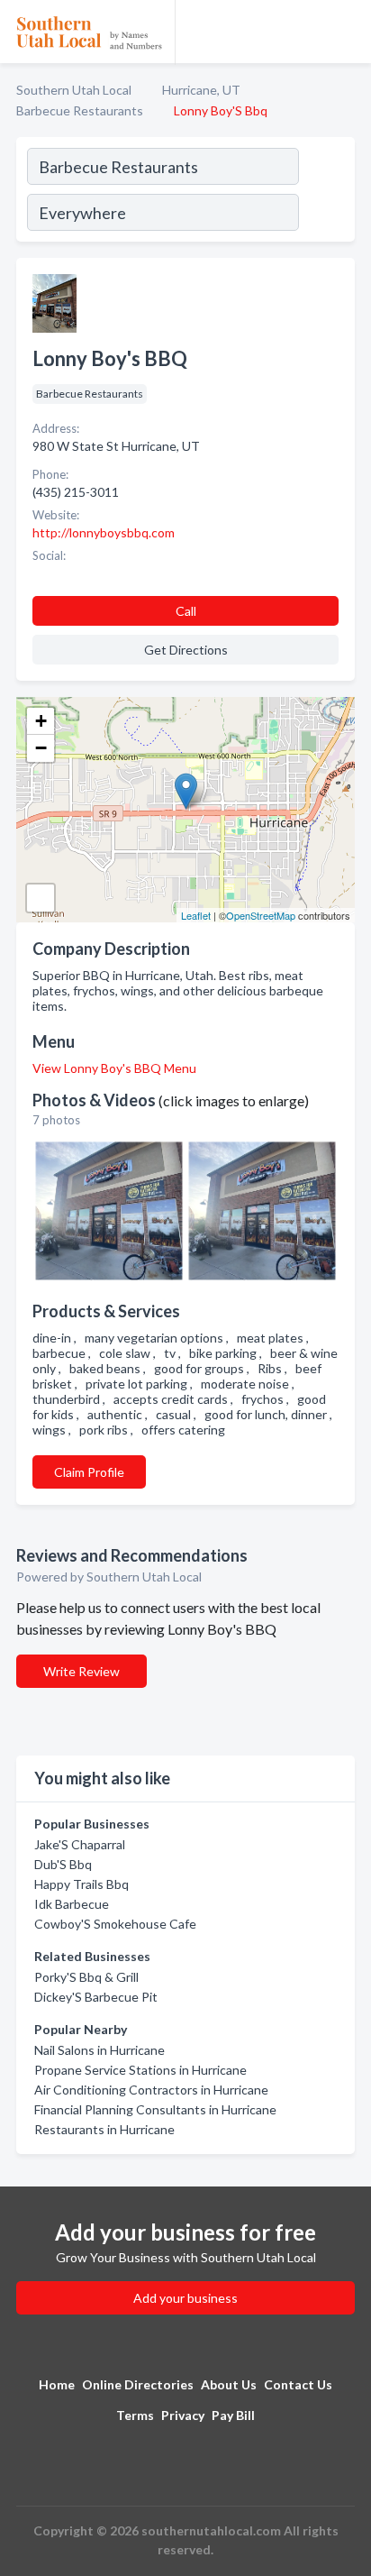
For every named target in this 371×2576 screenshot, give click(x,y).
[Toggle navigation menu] (347, 32)
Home (57, 2384)
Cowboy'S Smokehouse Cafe (115, 1924)
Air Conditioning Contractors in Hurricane (151, 2090)
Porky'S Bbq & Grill (86, 1977)
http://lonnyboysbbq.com (104, 532)
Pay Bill (233, 2415)
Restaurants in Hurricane (104, 2129)
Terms (135, 2415)
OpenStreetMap (261, 915)
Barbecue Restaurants (80, 110)
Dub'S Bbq (63, 1864)
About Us (229, 2384)
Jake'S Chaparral (80, 1844)
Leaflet (196, 915)
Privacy (183, 2415)
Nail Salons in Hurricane (100, 2050)
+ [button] (41, 721)
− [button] (41, 748)
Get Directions (186, 650)
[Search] (326, 192)
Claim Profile (89, 1472)
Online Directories (138, 2384)
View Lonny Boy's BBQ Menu (114, 1068)
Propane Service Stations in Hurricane (140, 2070)
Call (186, 611)
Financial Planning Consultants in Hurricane (155, 2109)
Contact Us (298, 2384)
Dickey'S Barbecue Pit (96, 1997)
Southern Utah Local (74, 90)
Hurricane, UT (201, 90)
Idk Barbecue (72, 1904)
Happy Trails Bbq (81, 1884)
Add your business (185, 2298)
